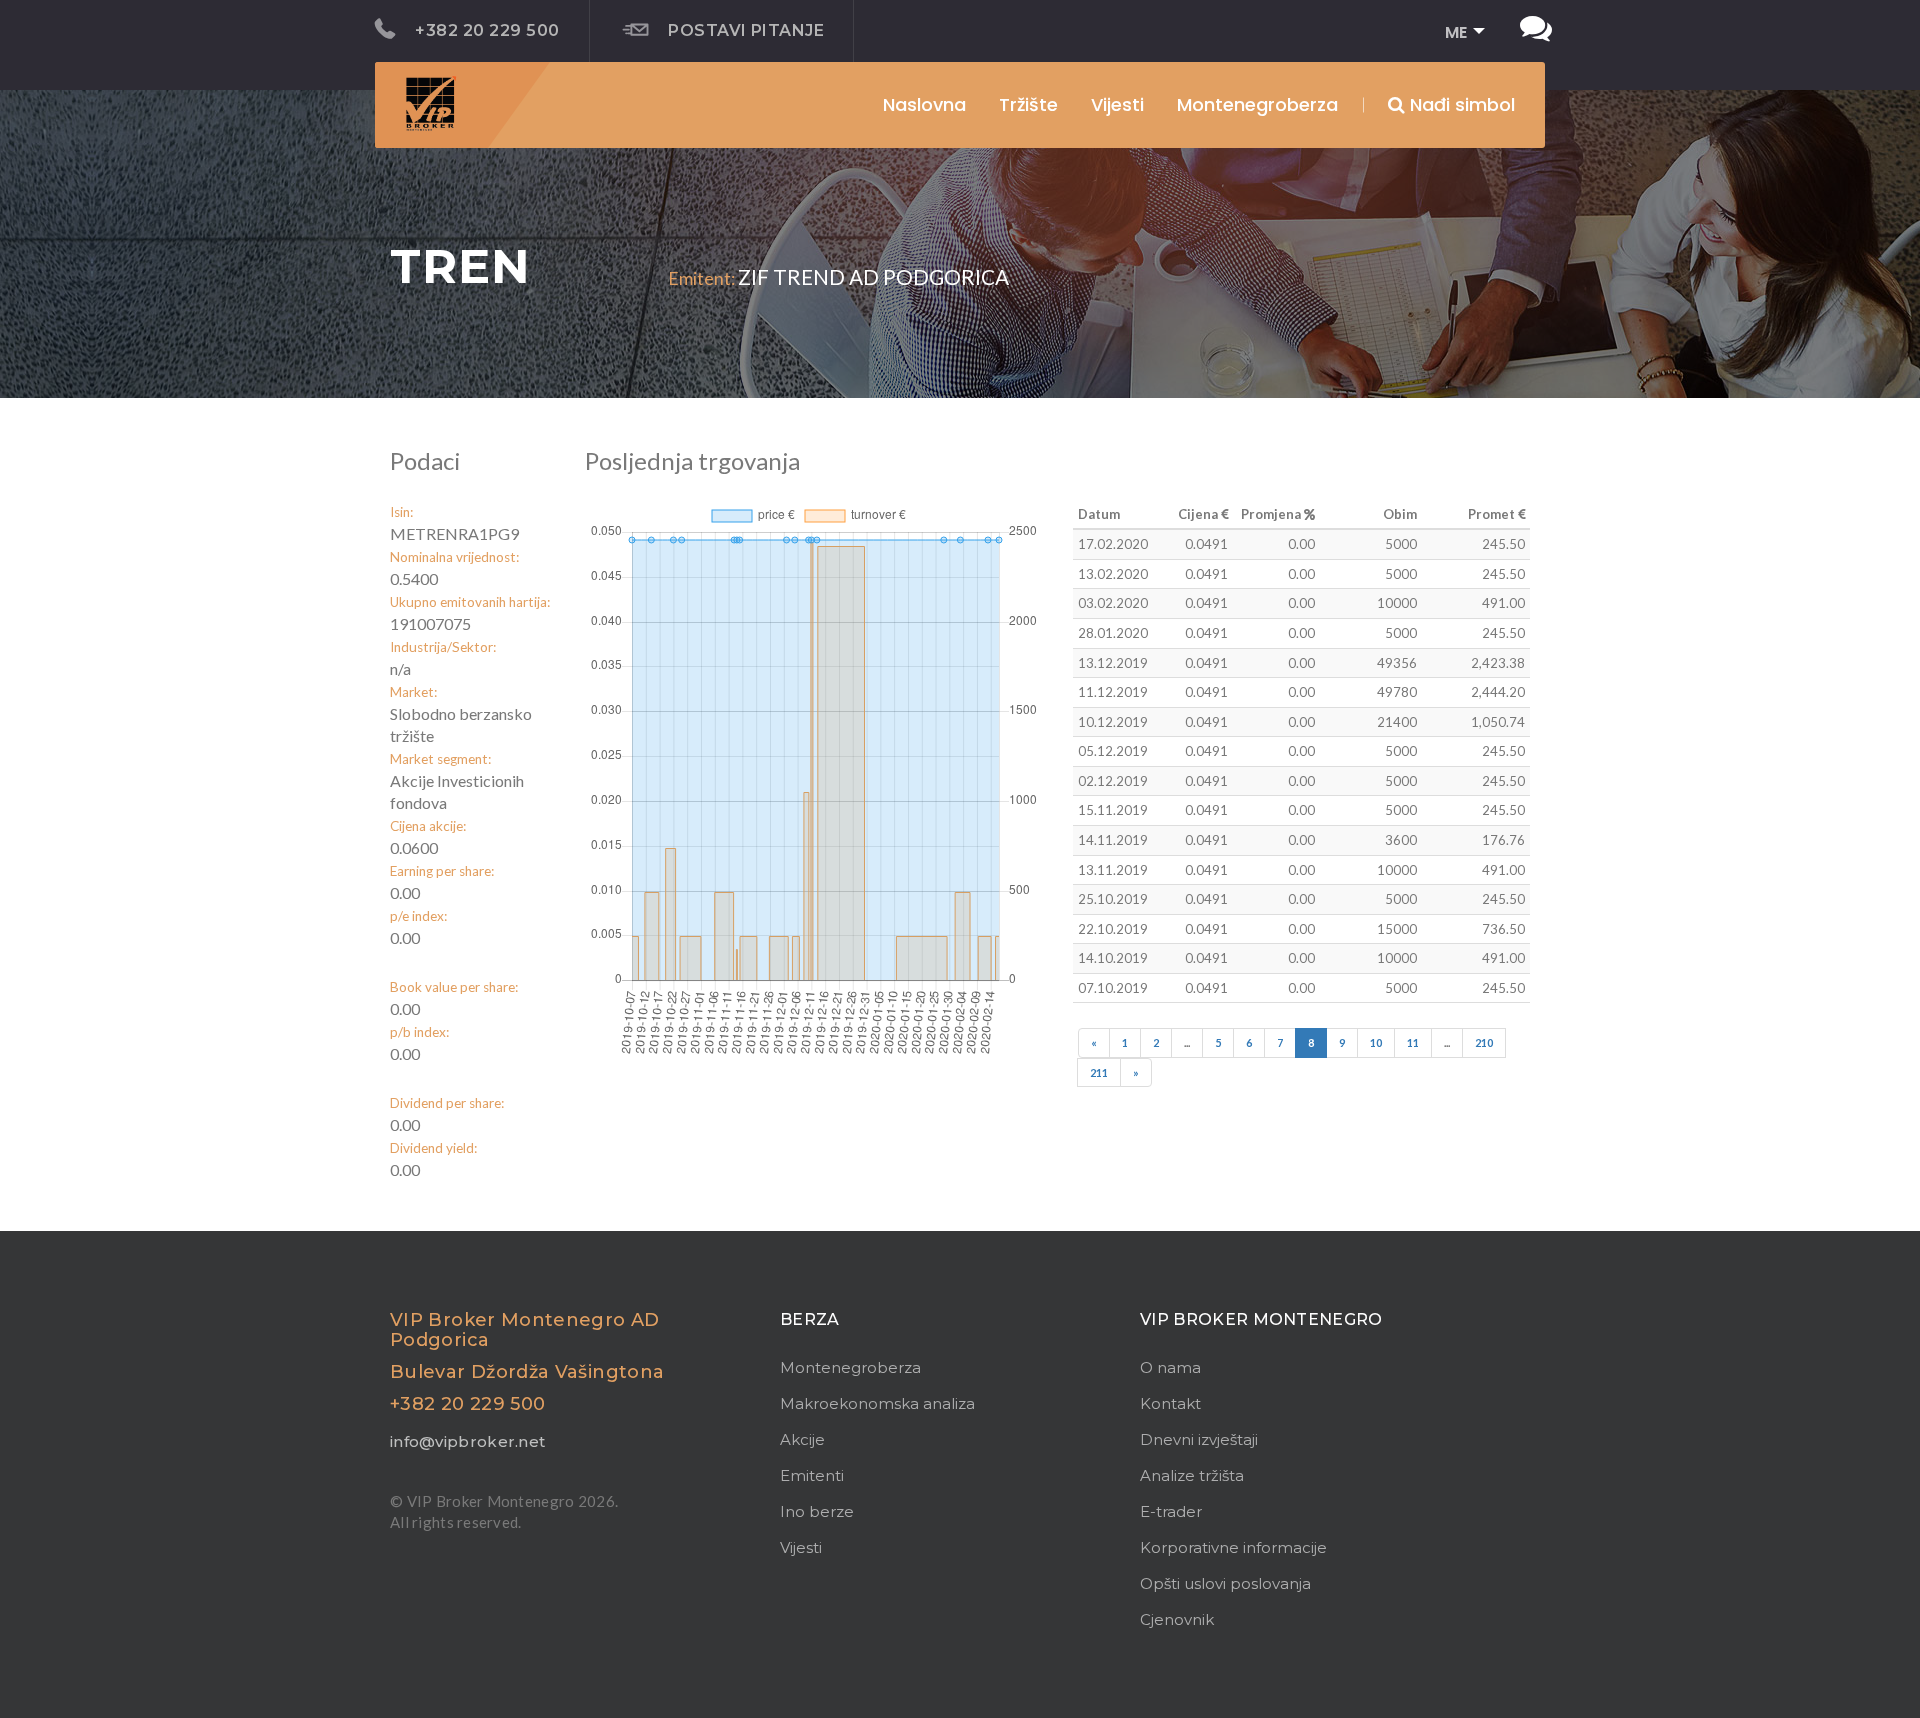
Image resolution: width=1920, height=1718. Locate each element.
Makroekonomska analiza (877, 1403)
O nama (1170, 1367)
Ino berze (817, 1511)
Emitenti (812, 1475)
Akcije (802, 1439)
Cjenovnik (1177, 1619)
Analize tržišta (1192, 1475)
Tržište (1028, 104)
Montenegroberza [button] (1257, 104)
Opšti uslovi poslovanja (1225, 1583)
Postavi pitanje (746, 30)
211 (1099, 1072)
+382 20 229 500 (487, 30)
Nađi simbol (1460, 104)
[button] (1458, 33)
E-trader (1171, 1511)
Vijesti (1117, 104)
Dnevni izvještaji (1199, 1439)
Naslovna (924, 104)
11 (1413, 1042)
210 (1484, 1042)
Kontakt (1170, 1403)
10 (1376, 1042)
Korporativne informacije (1233, 1547)
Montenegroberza (850, 1367)
